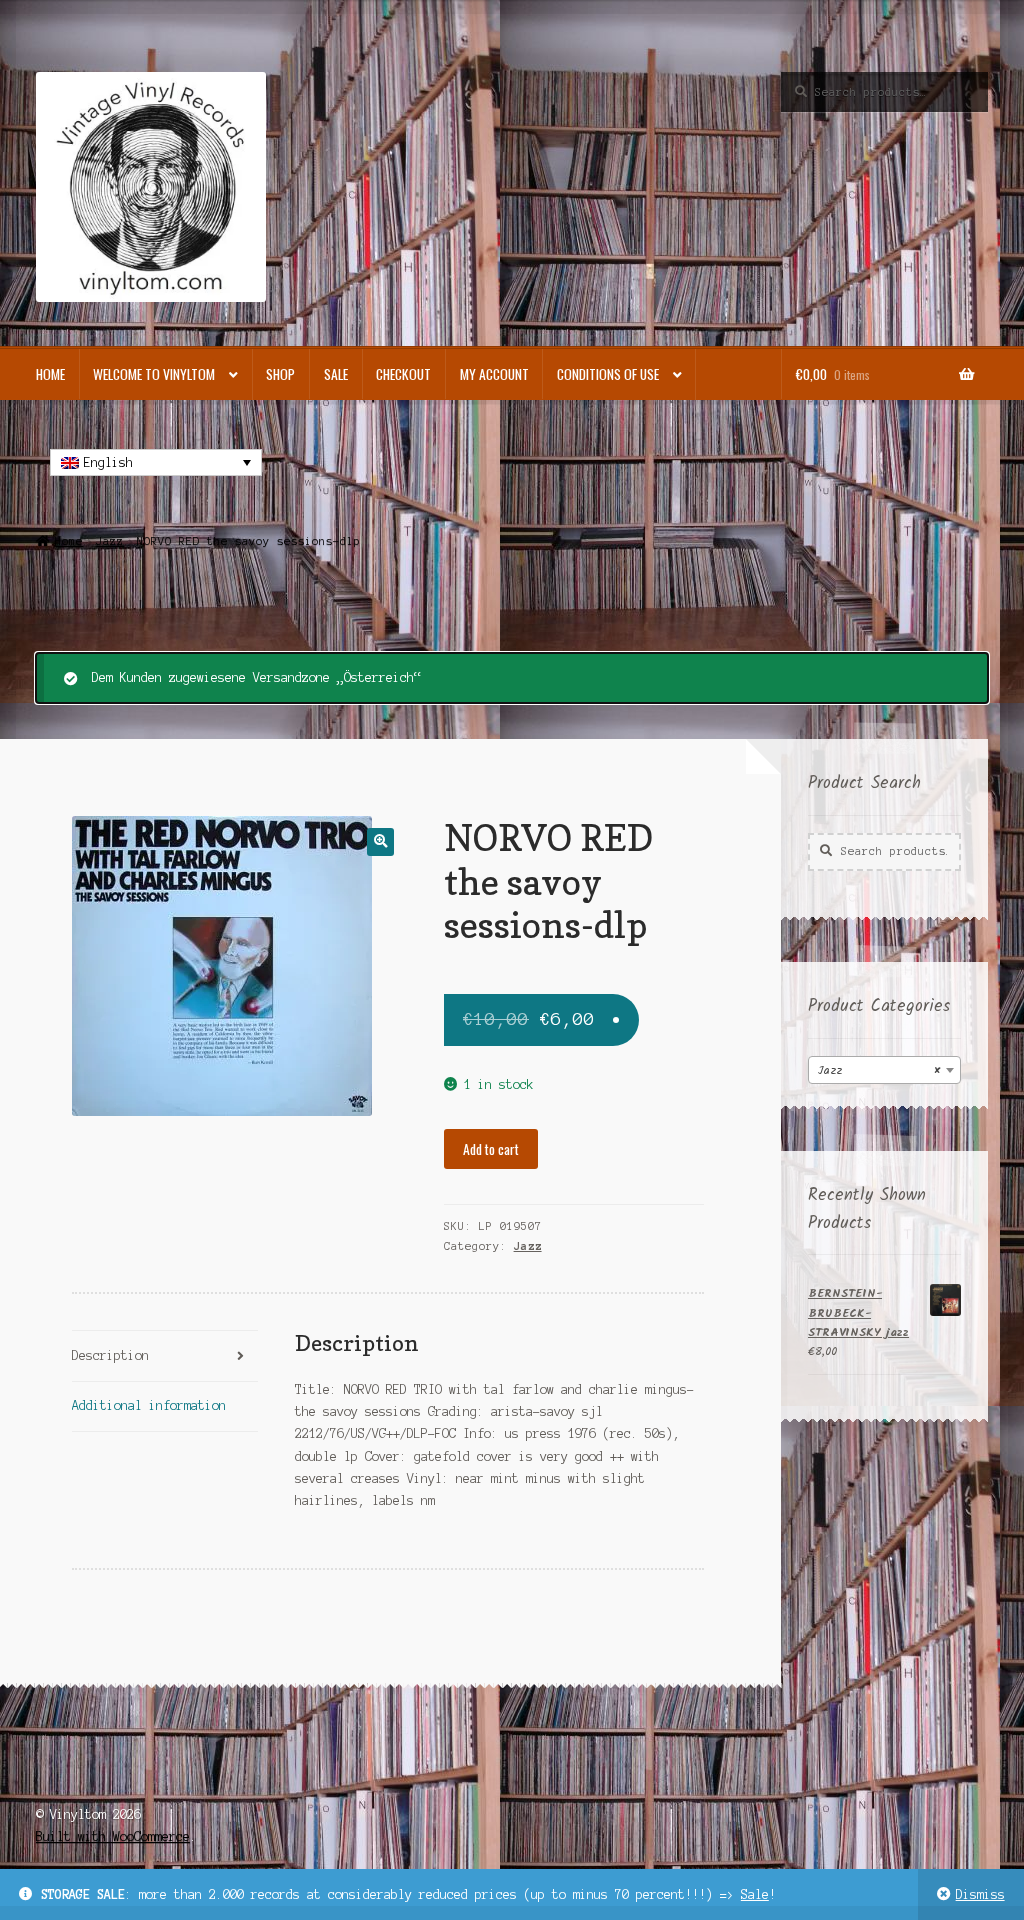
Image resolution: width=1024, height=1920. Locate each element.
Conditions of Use (608, 374)
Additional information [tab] (149, 1405)
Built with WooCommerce (113, 1836)
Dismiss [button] (980, 1894)
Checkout (403, 374)
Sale (755, 1894)
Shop (280, 374)
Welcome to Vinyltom (154, 374)
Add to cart (491, 1149)
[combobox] (884, 1070)
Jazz (110, 541)
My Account (494, 374)
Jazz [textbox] (878, 1070)
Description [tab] (110, 1355)
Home (50, 374)
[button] (380, 841)
